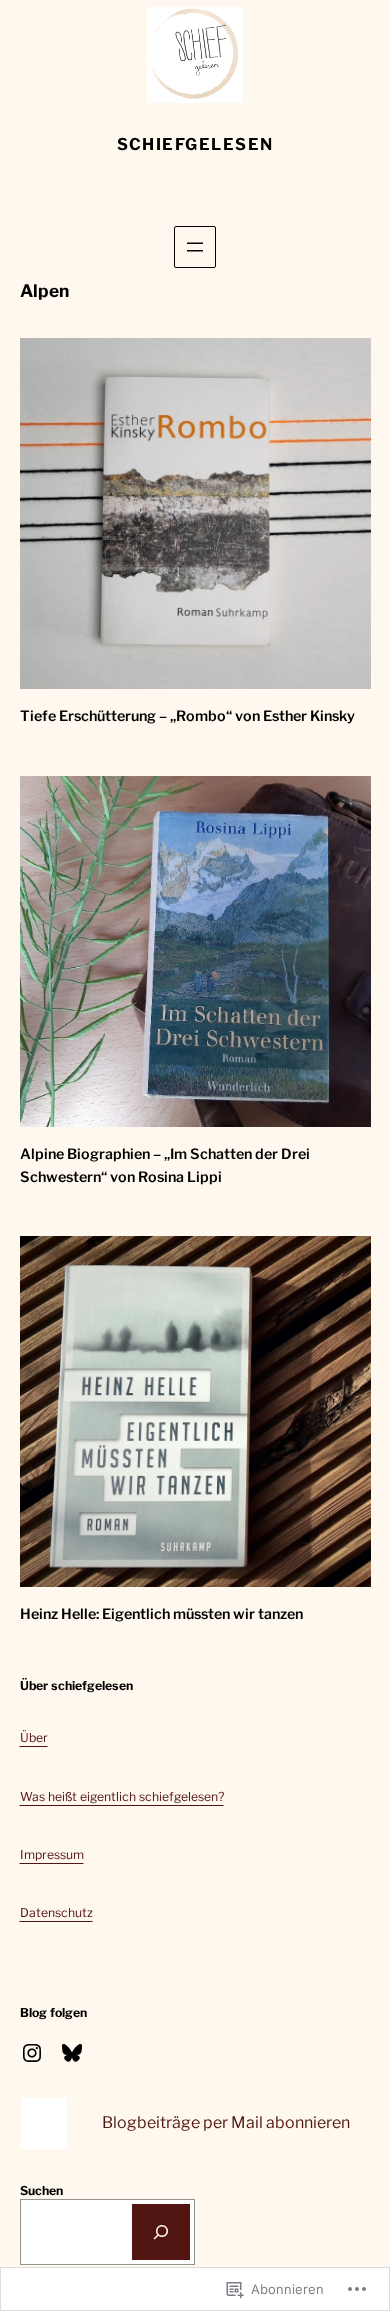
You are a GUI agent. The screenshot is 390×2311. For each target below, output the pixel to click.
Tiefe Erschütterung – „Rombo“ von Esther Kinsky (187, 716)
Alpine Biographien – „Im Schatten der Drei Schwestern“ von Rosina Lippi (165, 1165)
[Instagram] (32, 2053)
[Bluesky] (72, 2053)
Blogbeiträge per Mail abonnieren (226, 2122)
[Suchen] (161, 2232)
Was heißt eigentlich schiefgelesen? (122, 1796)
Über (34, 1737)
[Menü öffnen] (195, 247)
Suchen (41, 2190)
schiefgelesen (195, 144)
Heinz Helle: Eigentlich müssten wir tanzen (161, 1614)
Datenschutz (56, 1912)
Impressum (52, 1854)
